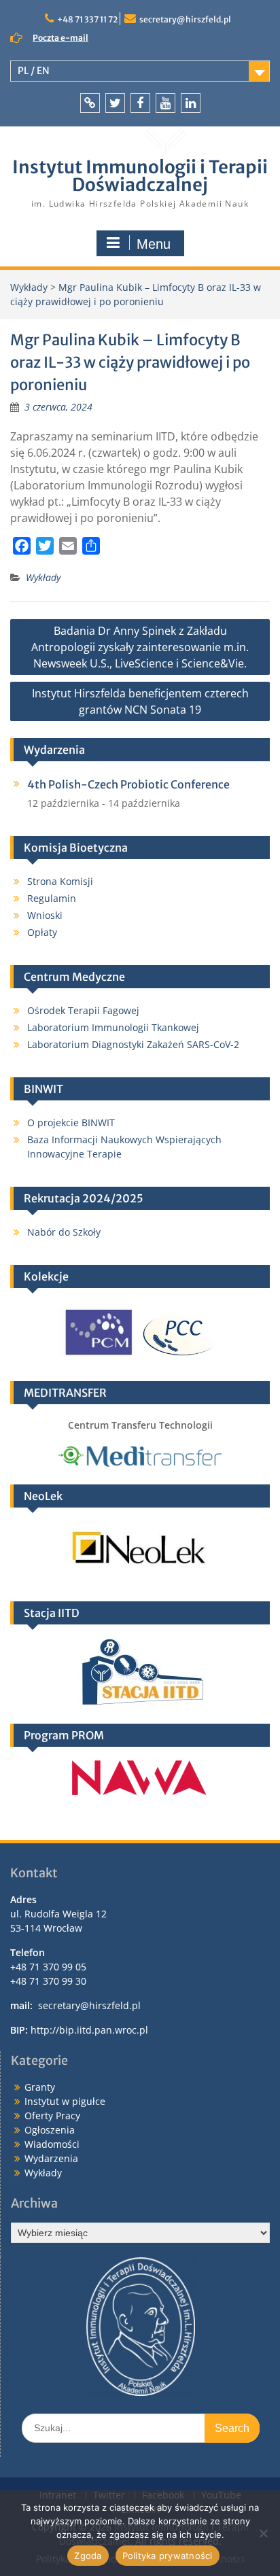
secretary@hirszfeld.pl (185, 19)
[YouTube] (165, 103)
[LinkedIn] (191, 103)
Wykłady (43, 577)
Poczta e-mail (60, 38)
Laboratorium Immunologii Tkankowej (113, 1027)
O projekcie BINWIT (71, 1122)
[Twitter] (115, 103)
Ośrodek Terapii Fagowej (83, 1010)
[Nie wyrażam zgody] (263, 2533)
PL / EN (34, 71)
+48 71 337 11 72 (87, 19)
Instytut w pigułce (65, 2101)
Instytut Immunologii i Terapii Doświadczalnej (140, 176)
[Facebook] (140, 103)
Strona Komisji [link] (60, 881)
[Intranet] (90, 103)
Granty (40, 2087)
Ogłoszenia (50, 2130)
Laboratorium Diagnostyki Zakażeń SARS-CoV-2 (133, 1044)
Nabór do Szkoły (64, 1232)
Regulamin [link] (52, 898)
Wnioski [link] (45, 915)
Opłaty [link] (42, 932)
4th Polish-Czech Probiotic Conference (128, 784)
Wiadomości (52, 2144)
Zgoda (88, 2556)
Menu (154, 244)
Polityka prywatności (168, 2556)
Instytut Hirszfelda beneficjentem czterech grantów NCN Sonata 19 (140, 701)
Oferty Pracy (52, 2116)
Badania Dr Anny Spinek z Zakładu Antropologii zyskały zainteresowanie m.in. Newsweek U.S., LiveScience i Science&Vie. (140, 647)
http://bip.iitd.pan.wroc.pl (89, 2030)
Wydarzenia (51, 2158)
